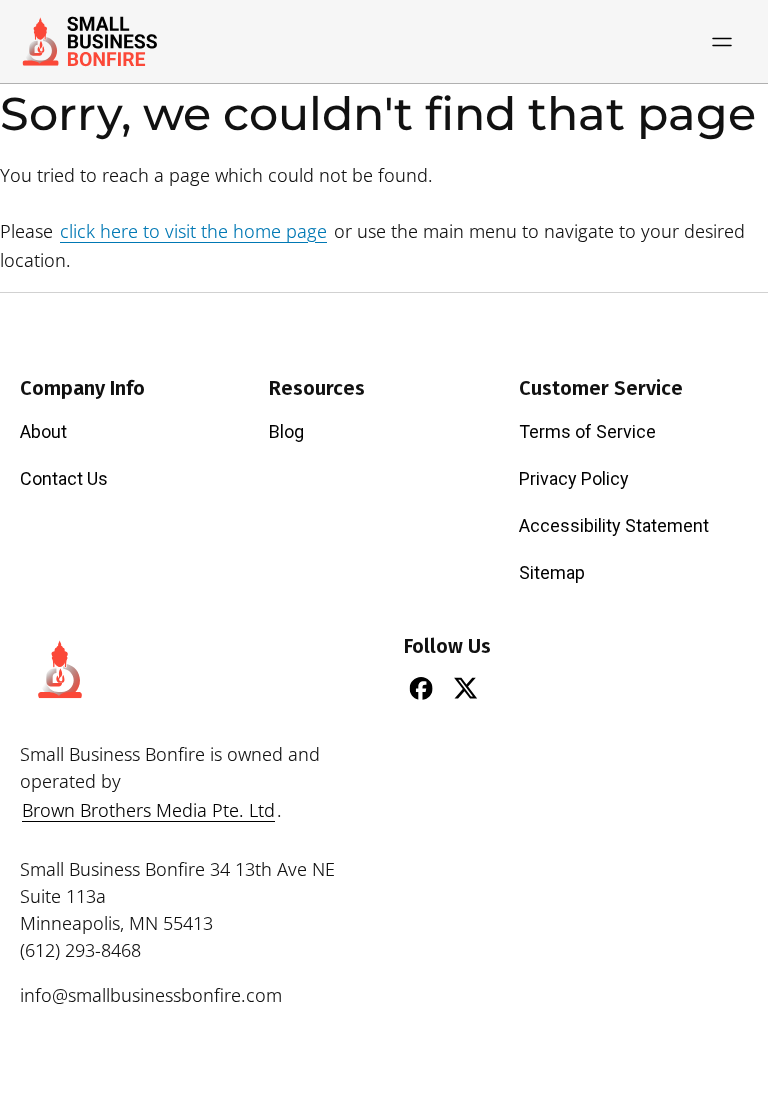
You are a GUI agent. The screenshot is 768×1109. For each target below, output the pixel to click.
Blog (286, 431)
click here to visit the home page (193, 231)
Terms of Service (587, 431)
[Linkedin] (511, 688)
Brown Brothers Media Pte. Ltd (148, 810)
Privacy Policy (574, 478)
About (43, 431)
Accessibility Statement (614, 525)
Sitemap (552, 572)
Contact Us (64, 478)
